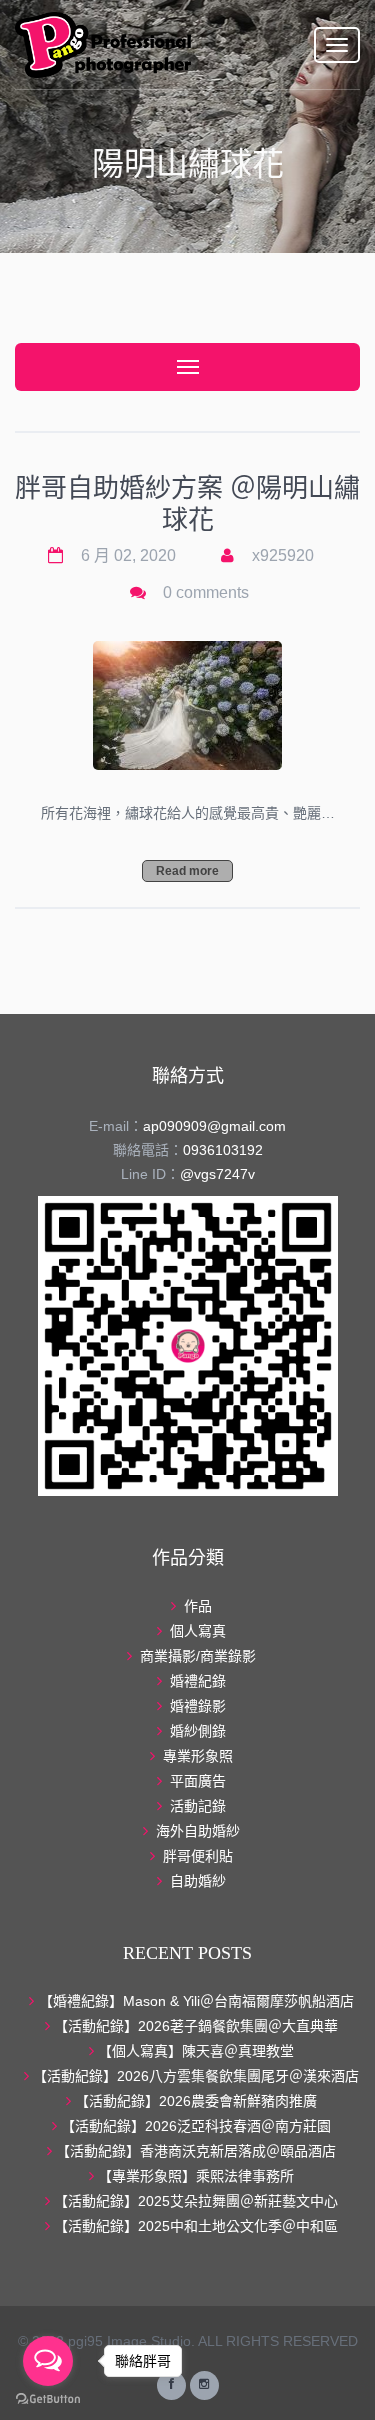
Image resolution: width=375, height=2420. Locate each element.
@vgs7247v (217, 1174)
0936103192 (223, 1150)
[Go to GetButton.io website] (48, 2399)
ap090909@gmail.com (214, 1126)
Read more (187, 871)
